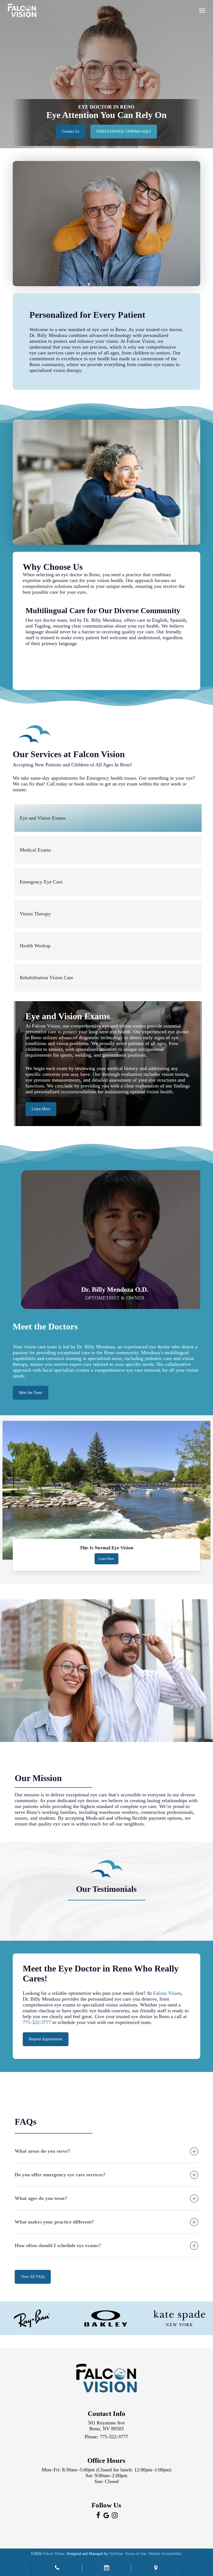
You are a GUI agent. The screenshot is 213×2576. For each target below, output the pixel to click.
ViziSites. (116, 2554)
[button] (202, 10)
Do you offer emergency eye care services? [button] (60, 2175)
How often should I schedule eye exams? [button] (58, 2245)
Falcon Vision (167, 1993)
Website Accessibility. (165, 2554)
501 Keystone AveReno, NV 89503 (106, 2426)
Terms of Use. (136, 2554)
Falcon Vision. (54, 2554)
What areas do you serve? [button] (42, 2151)
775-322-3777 (37, 2022)
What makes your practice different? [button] (54, 2222)
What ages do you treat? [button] (41, 2198)
